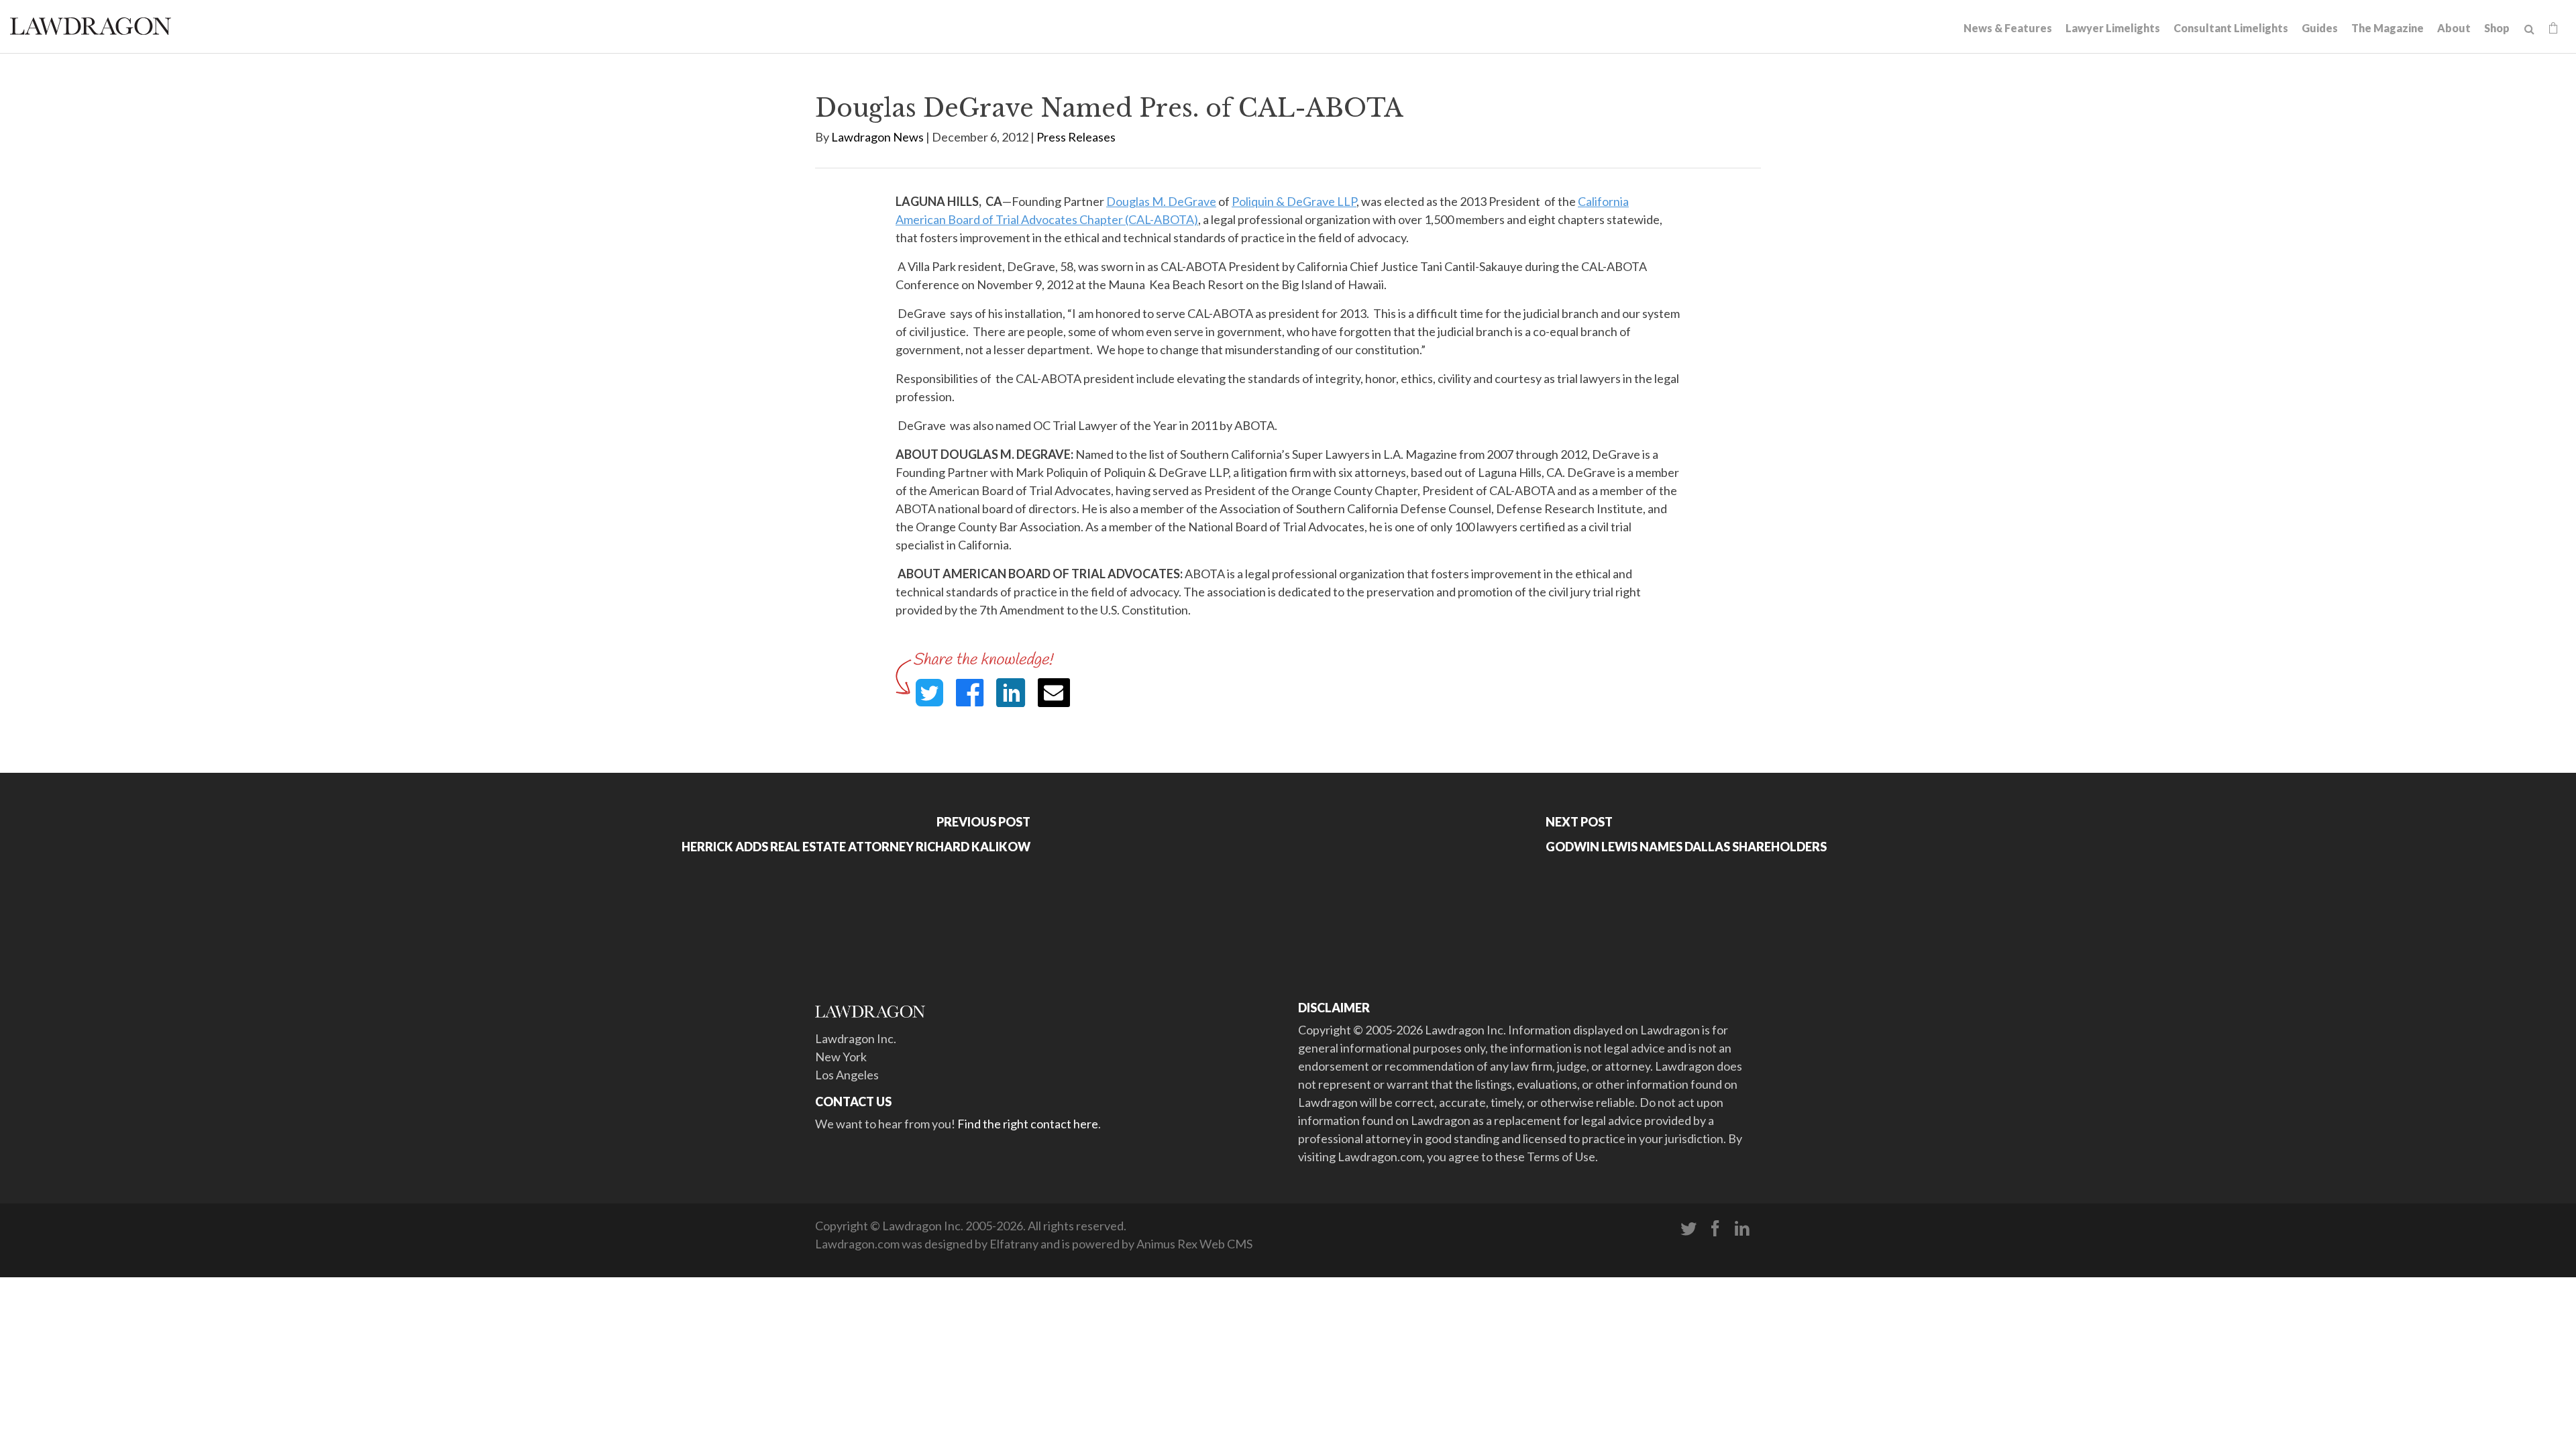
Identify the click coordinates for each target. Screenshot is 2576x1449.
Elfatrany (1014, 1244)
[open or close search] (2529, 30)
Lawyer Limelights (2113, 28)
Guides (2320, 28)
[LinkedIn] (1742, 1229)
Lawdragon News (877, 137)
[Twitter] (1688, 1229)
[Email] (1054, 693)
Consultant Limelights (2231, 28)
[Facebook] (1715, 1229)
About (2454, 28)
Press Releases (1076, 137)
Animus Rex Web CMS (1194, 1244)
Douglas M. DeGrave (1161, 201)
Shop (2497, 28)
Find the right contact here (1028, 1124)
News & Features (2008, 28)
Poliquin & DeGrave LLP (1294, 201)
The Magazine (2387, 28)
